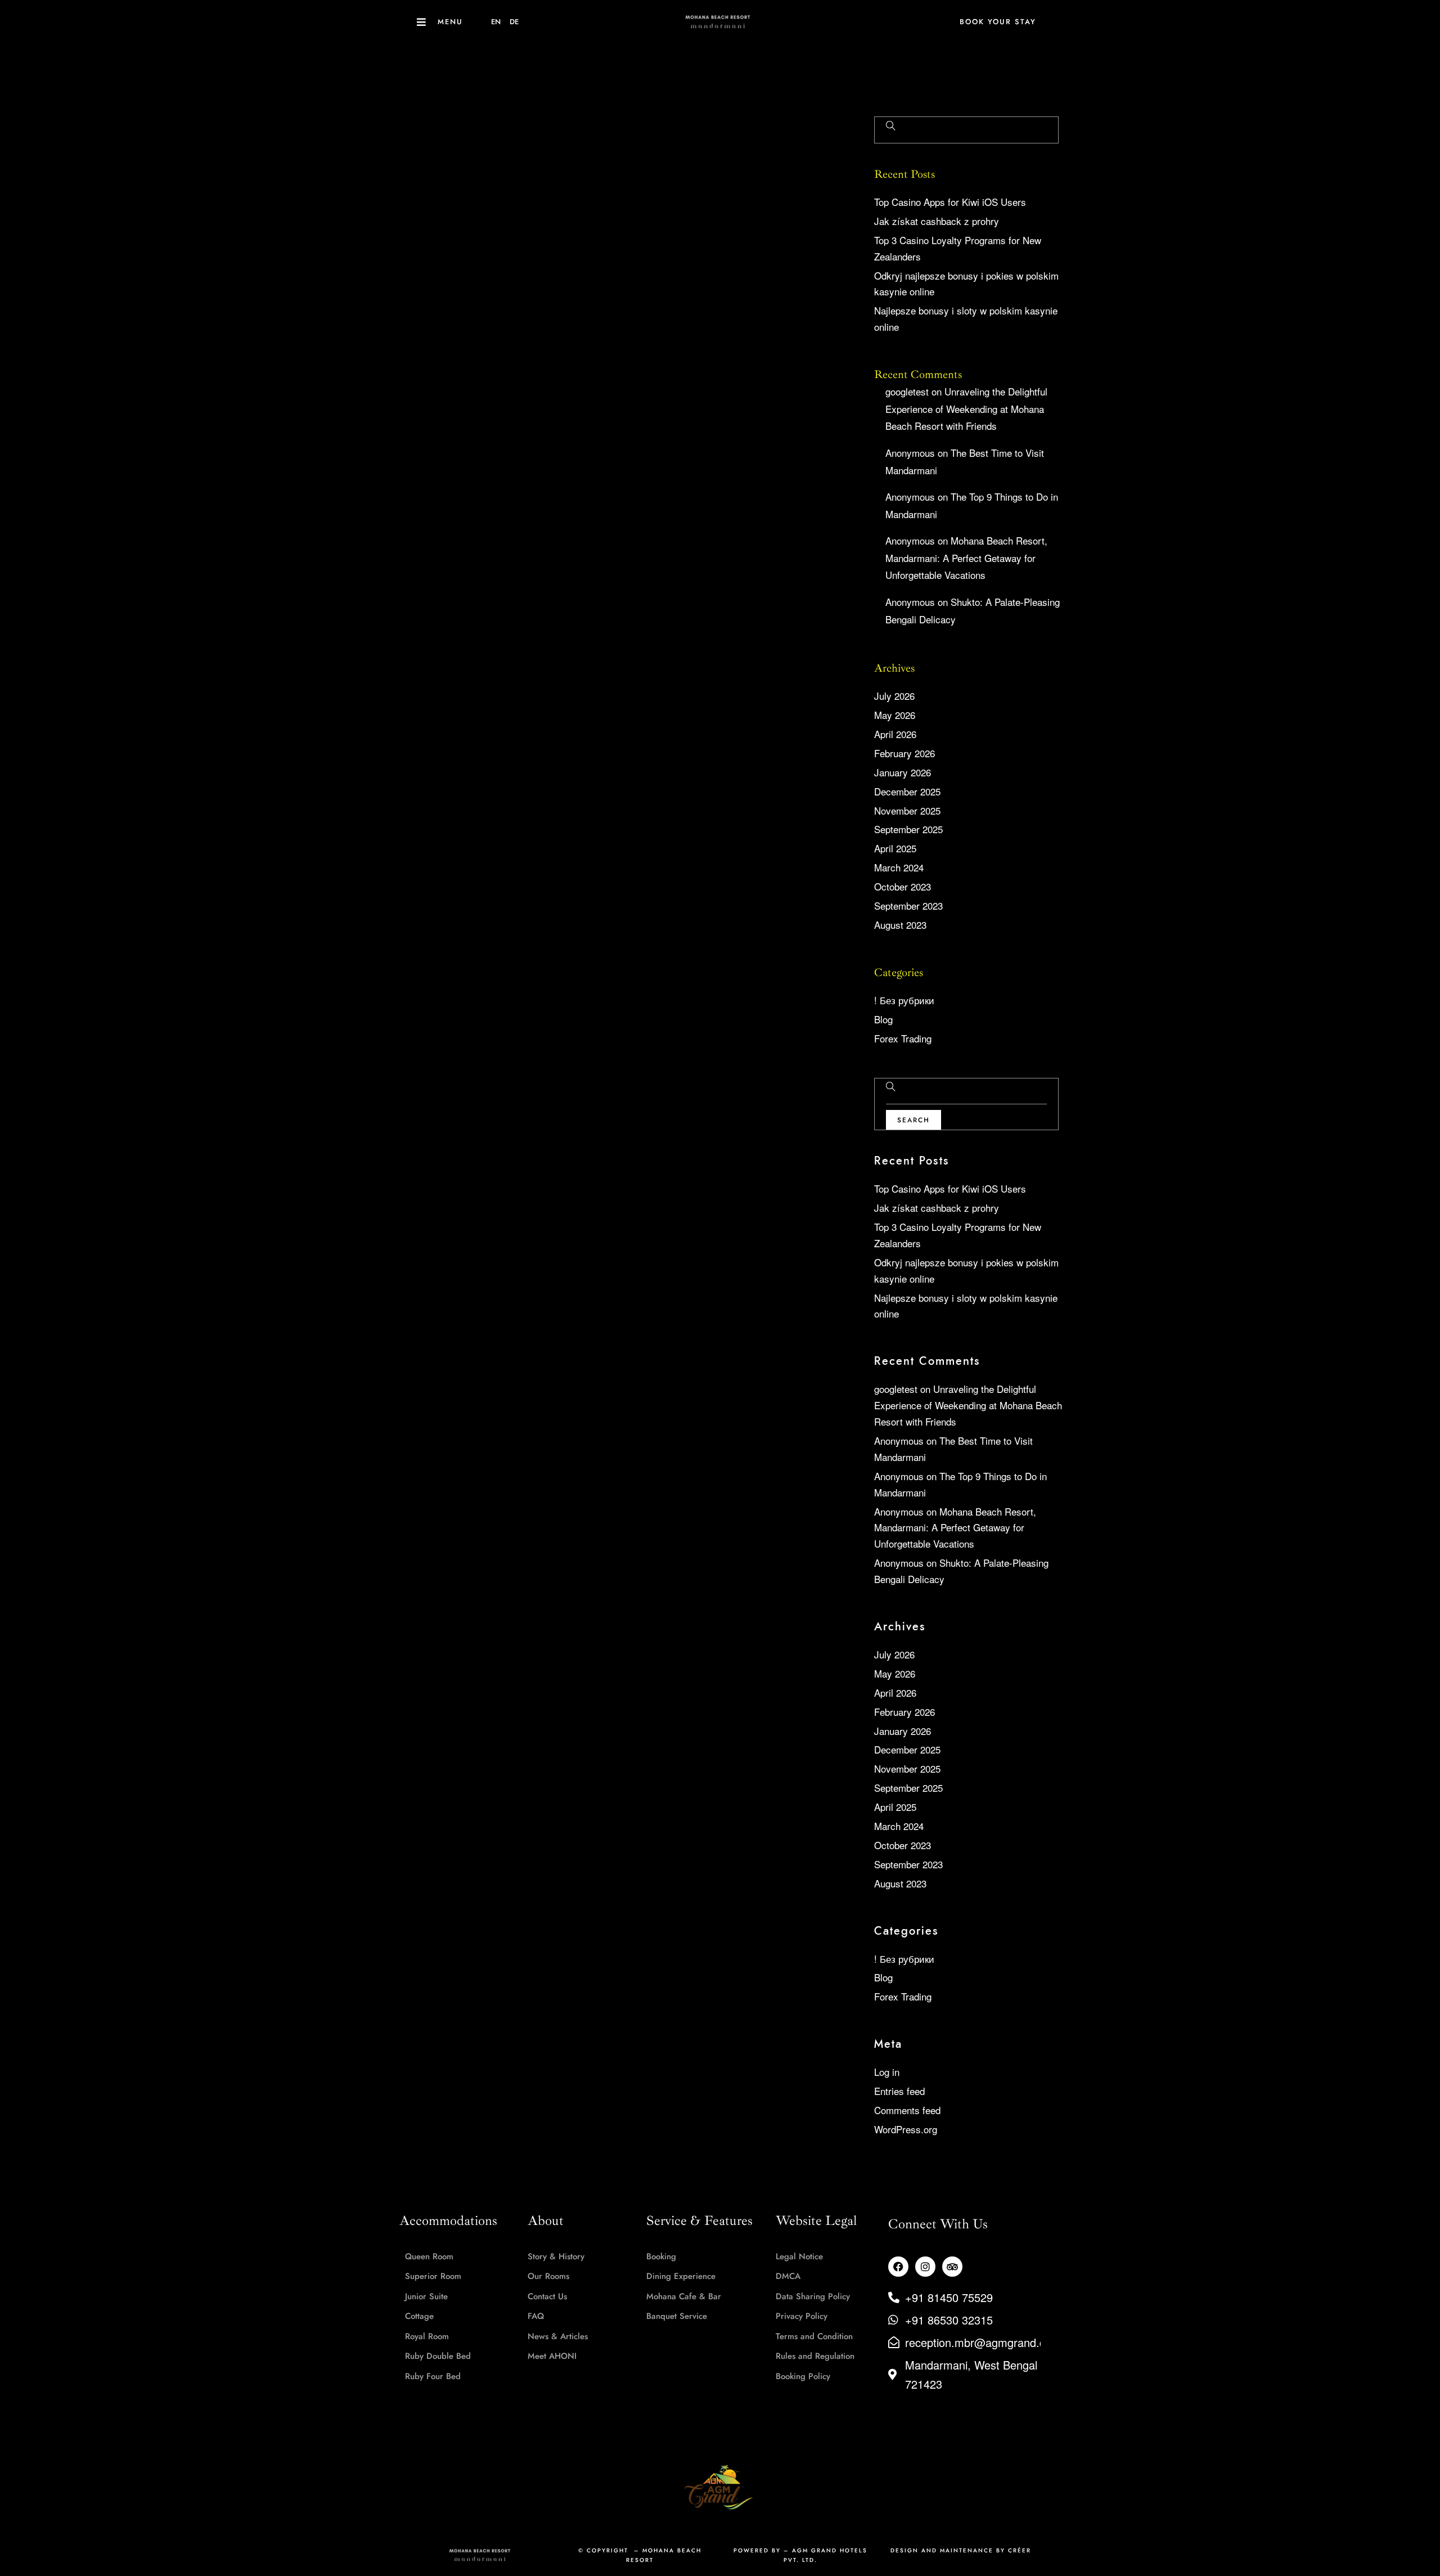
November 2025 (907, 810)
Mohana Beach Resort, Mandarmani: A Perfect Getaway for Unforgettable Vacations (966, 558)
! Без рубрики (904, 1000)
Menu (450, 22)
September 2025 (908, 829)
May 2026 (895, 715)
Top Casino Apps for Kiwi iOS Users (950, 202)
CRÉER (1020, 2550)
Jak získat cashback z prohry (937, 221)
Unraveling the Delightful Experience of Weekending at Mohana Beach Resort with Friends (966, 408)
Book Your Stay (998, 22)
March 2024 (899, 867)
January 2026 (903, 772)
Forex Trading (903, 1038)
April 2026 (895, 734)
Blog (883, 1019)
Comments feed (907, 2110)
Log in (887, 2072)
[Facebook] (898, 2267)
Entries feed (899, 2091)
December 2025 (907, 791)
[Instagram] (925, 2267)
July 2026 (894, 696)
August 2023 (900, 925)
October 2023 (903, 886)
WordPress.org (906, 2129)
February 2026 (904, 753)
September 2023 (908, 905)
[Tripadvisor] (952, 2267)
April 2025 (895, 848)
